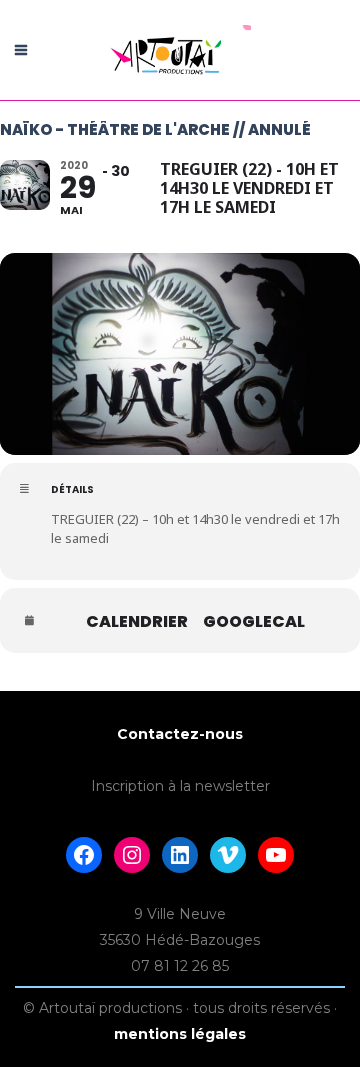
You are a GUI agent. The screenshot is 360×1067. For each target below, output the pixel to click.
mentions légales (180, 1034)
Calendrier (137, 622)
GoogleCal (254, 622)
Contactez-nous (180, 734)
